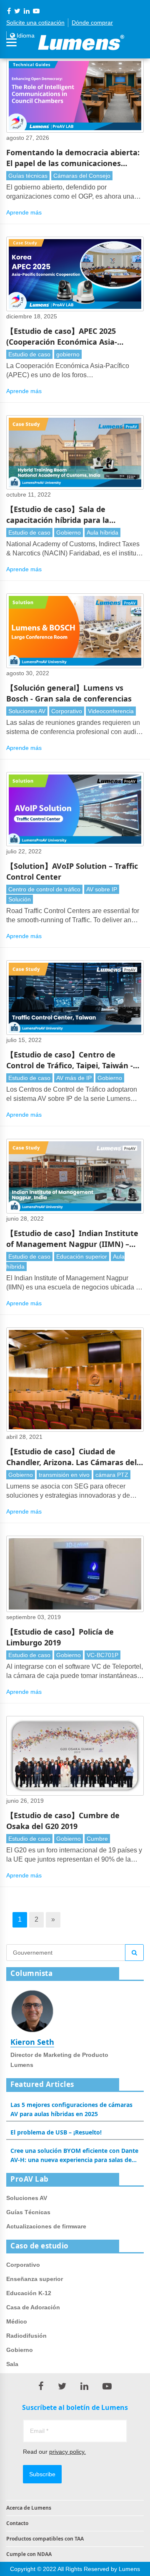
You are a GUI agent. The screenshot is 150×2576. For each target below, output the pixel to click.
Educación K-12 (29, 2293)
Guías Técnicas (28, 2212)
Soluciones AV (27, 711)
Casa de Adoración (33, 2307)
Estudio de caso (29, 354)
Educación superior (82, 1256)
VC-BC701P (102, 1655)
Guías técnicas (28, 176)
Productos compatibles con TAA (45, 2539)
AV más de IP (74, 1078)
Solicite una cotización (35, 23)
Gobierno (69, 532)
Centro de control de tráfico (44, 889)
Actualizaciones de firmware (46, 2226)
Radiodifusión (26, 2336)
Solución (20, 899)
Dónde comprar (92, 23)
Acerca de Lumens (29, 2508)
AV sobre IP (102, 889)
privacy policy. (67, 2452)
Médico (17, 2321)
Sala (12, 2364)
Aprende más (24, 212)
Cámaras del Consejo (82, 176)
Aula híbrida (102, 532)
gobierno (68, 354)
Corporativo (67, 711)
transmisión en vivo (64, 1475)
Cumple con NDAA (29, 2554)
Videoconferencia (111, 711)
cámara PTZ (112, 1475)
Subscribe (42, 2474)
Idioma (25, 35)
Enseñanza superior (35, 2279)
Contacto (17, 2523)
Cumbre (97, 1839)
